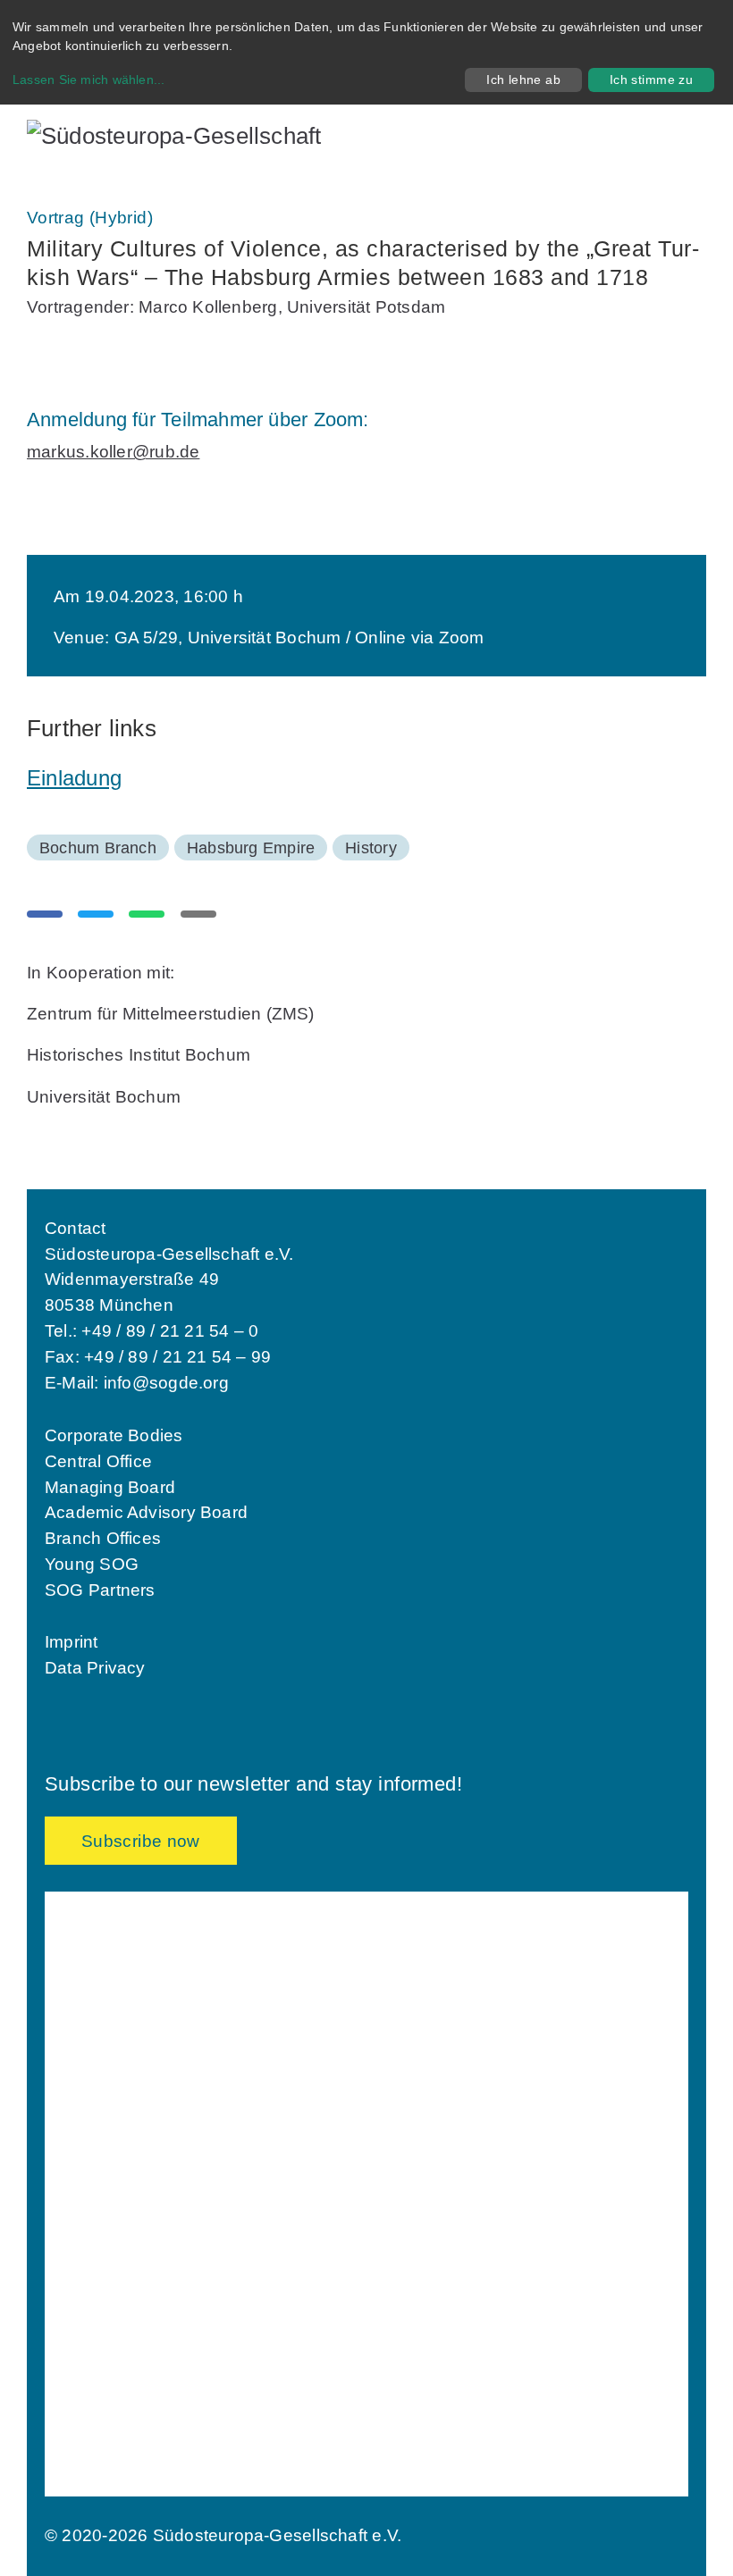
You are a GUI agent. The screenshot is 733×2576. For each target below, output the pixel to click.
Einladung (74, 778)
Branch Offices (103, 1538)
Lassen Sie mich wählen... (89, 80)
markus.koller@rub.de (113, 452)
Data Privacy (95, 1668)
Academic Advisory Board (146, 1512)
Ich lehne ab (523, 80)
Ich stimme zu (651, 80)
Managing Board (110, 1487)
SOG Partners (100, 1590)
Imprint (72, 1642)
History (371, 848)
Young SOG (92, 1564)
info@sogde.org (166, 1383)
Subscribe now (141, 1841)
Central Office (98, 1461)
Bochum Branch (98, 848)
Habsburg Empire (251, 848)
